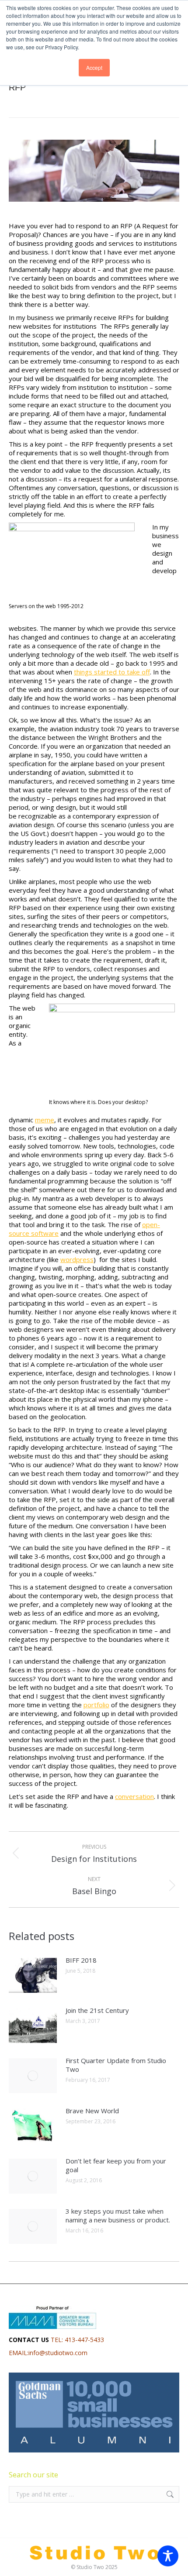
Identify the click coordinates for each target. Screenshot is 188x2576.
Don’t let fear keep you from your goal (116, 2165)
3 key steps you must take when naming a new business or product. (118, 2215)
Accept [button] (94, 67)
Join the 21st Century (97, 2010)
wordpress (77, 1259)
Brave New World (92, 2111)
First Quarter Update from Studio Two (116, 2065)
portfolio (96, 1705)
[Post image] (33, 1975)
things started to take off (112, 672)
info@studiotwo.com (58, 2353)
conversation (134, 1796)
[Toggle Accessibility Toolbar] (168, 2556)
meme (45, 1120)
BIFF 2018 (81, 1960)
